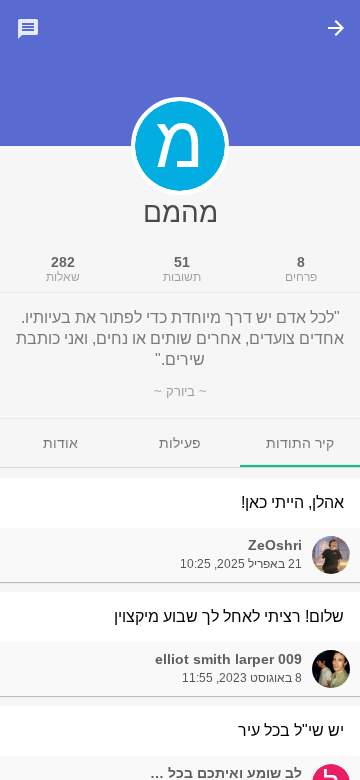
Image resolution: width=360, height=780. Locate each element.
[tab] (300, 443)
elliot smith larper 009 (228, 659)
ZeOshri (275, 545)
